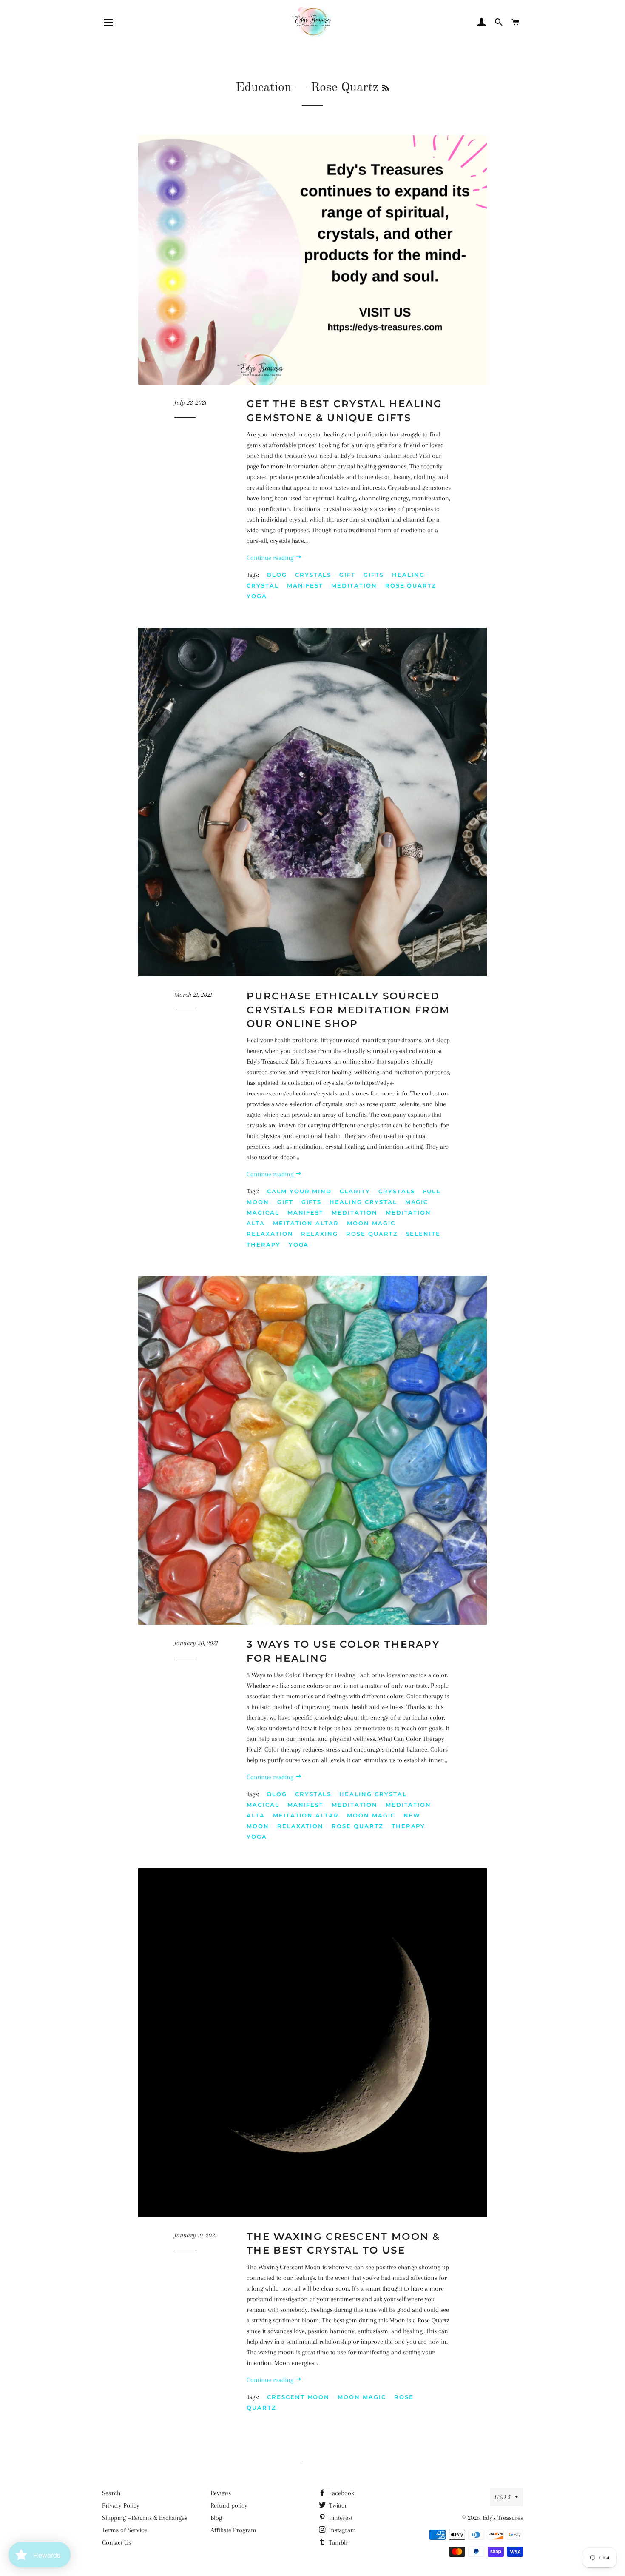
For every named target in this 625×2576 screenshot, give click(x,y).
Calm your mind (299, 1191)
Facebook (341, 2493)
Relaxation (270, 1234)
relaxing (320, 1234)
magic (417, 1202)
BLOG (277, 575)
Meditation (354, 585)
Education (263, 88)
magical (263, 1212)
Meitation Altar (306, 1223)
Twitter (337, 2505)
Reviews (221, 2493)
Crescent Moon (298, 2397)
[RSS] (386, 89)
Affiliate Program (233, 2530)
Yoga (257, 596)
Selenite (423, 1234)
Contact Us (116, 2542)
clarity (355, 1191)
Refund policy (229, 2505)
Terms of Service (125, 2530)
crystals (313, 575)
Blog (216, 2518)
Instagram (342, 2530)
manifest (305, 585)
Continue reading (271, 558)
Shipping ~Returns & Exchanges (145, 2518)
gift (347, 575)
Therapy (264, 1244)
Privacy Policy (121, 2505)
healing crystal (363, 1202)
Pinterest (340, 2518)
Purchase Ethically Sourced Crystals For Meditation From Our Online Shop (348, 1010)
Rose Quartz (411, 585)
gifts (374, 575)
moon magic (371, 1223)
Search (111, 2493)
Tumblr (338, 2542)
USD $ (503, 2497)
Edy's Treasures (503, 2518)
